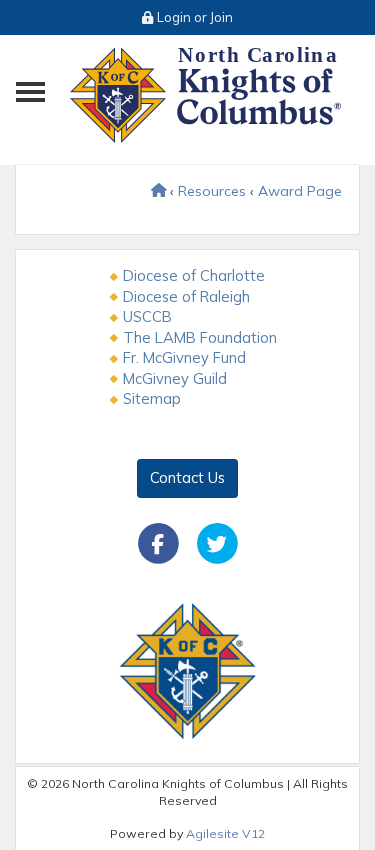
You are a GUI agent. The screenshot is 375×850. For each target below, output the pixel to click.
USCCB (147, 316)
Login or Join (193, 17)
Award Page (300, 191)
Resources (212, 191)
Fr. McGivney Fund (184, 357)
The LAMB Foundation (200, 337)
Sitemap (152, 398)
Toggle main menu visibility (32, 90)
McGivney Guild (175, 378)
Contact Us (187, 477)
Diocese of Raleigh (186, 296)
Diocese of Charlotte (194, 275)
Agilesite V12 (225, 833)
